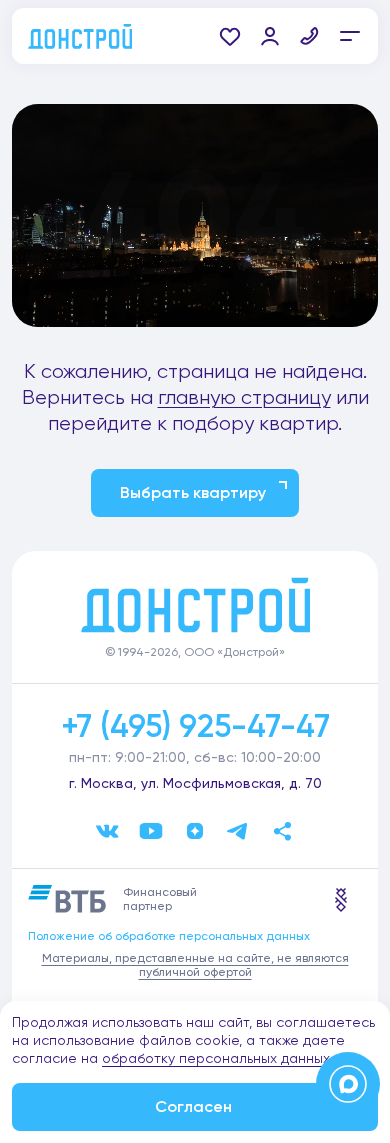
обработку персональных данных (216, 1058)
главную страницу (244, 397)
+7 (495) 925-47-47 (195, 726)
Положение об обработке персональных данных (169, 936)
